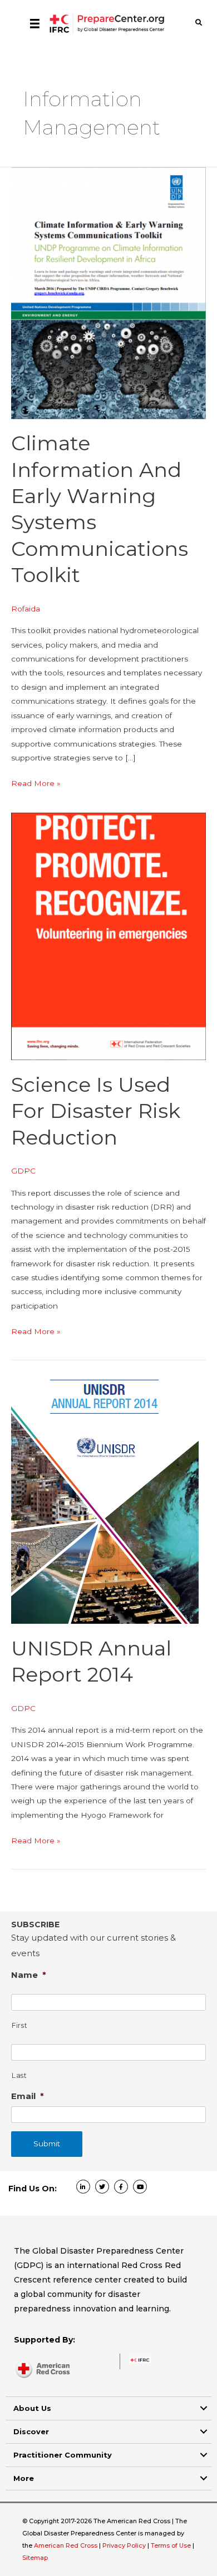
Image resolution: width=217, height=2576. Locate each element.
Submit (47, 2144)
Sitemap (35, 2558)
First (19, 2025)
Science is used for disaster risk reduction (96, 1111)
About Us (32, 2408)
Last (19, 2075)
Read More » (36, 784)
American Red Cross (66, 2545)
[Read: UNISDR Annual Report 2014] (105, 1491)
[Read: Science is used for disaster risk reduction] (108, 936)
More (24, 2478)
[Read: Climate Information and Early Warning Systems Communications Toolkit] (108, 292)
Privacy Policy (125, 2545)
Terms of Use (171, 2545)
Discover (31, 2431)
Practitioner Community (63, 2455)
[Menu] (35, 23)
